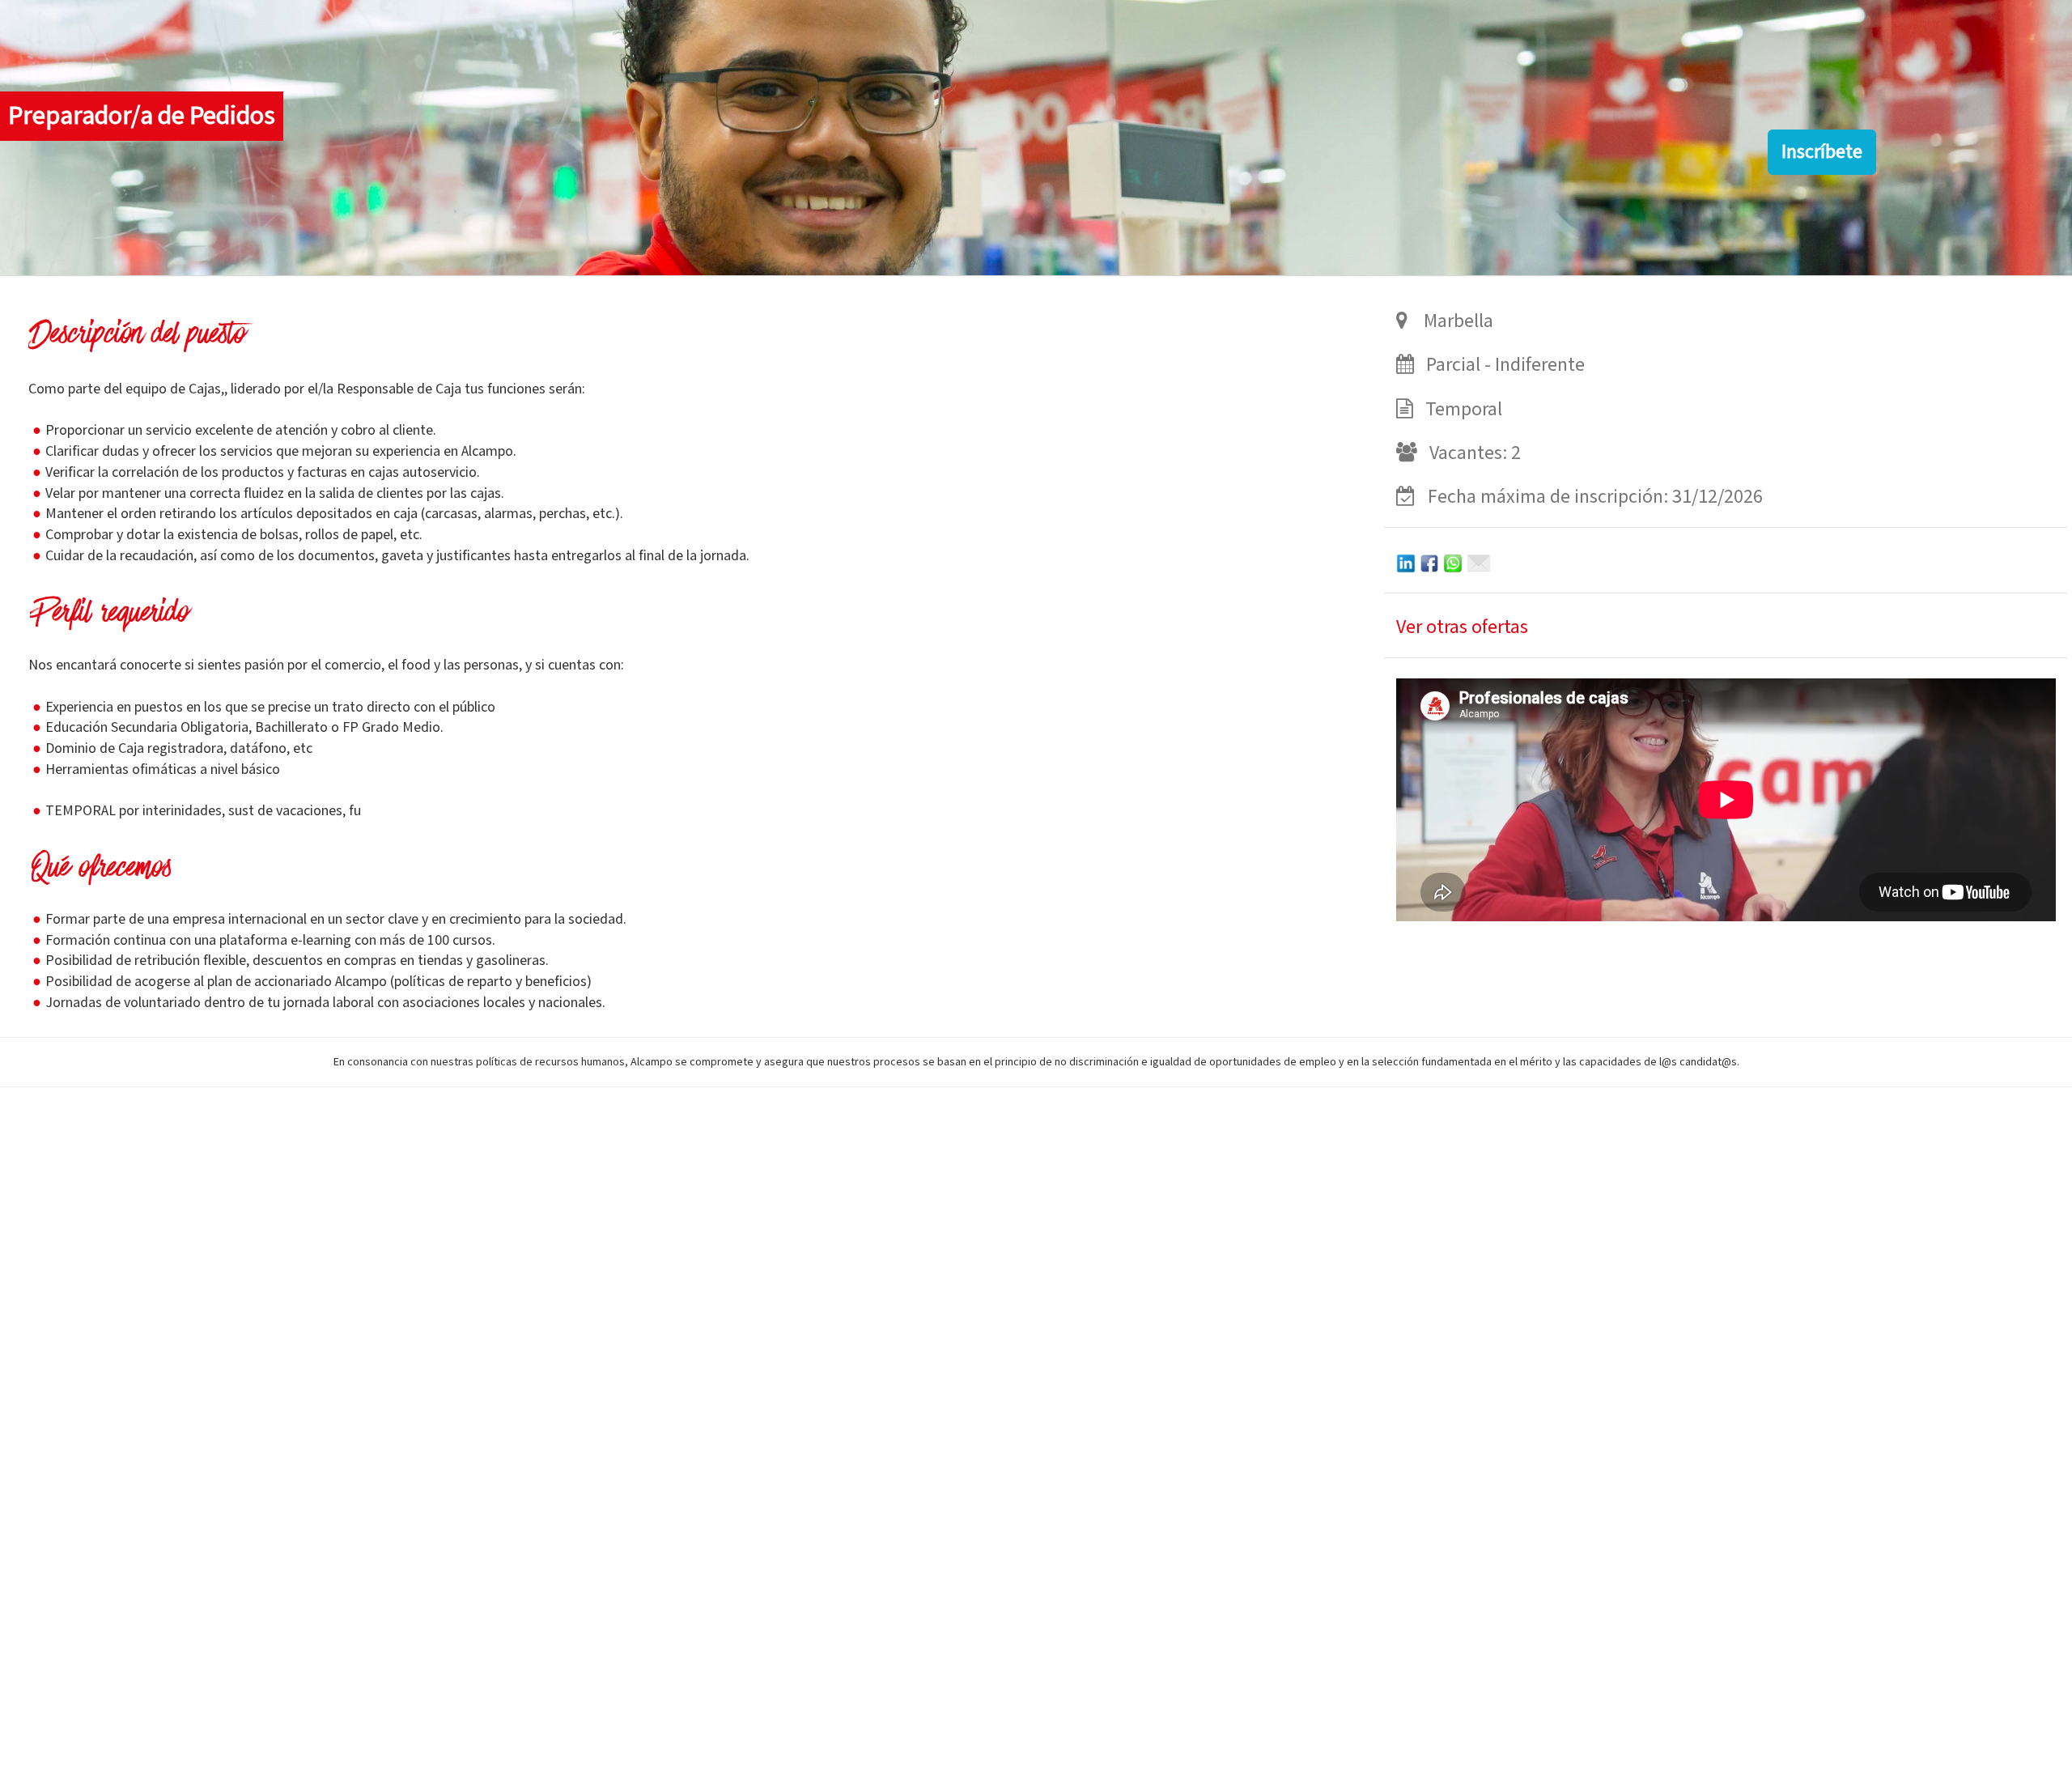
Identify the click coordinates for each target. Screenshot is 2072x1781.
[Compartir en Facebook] (1429, 561)
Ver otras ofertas (1462, 627)
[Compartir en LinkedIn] (1406, 561)
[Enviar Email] (1479, 561)
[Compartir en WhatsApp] (1453, 561)
